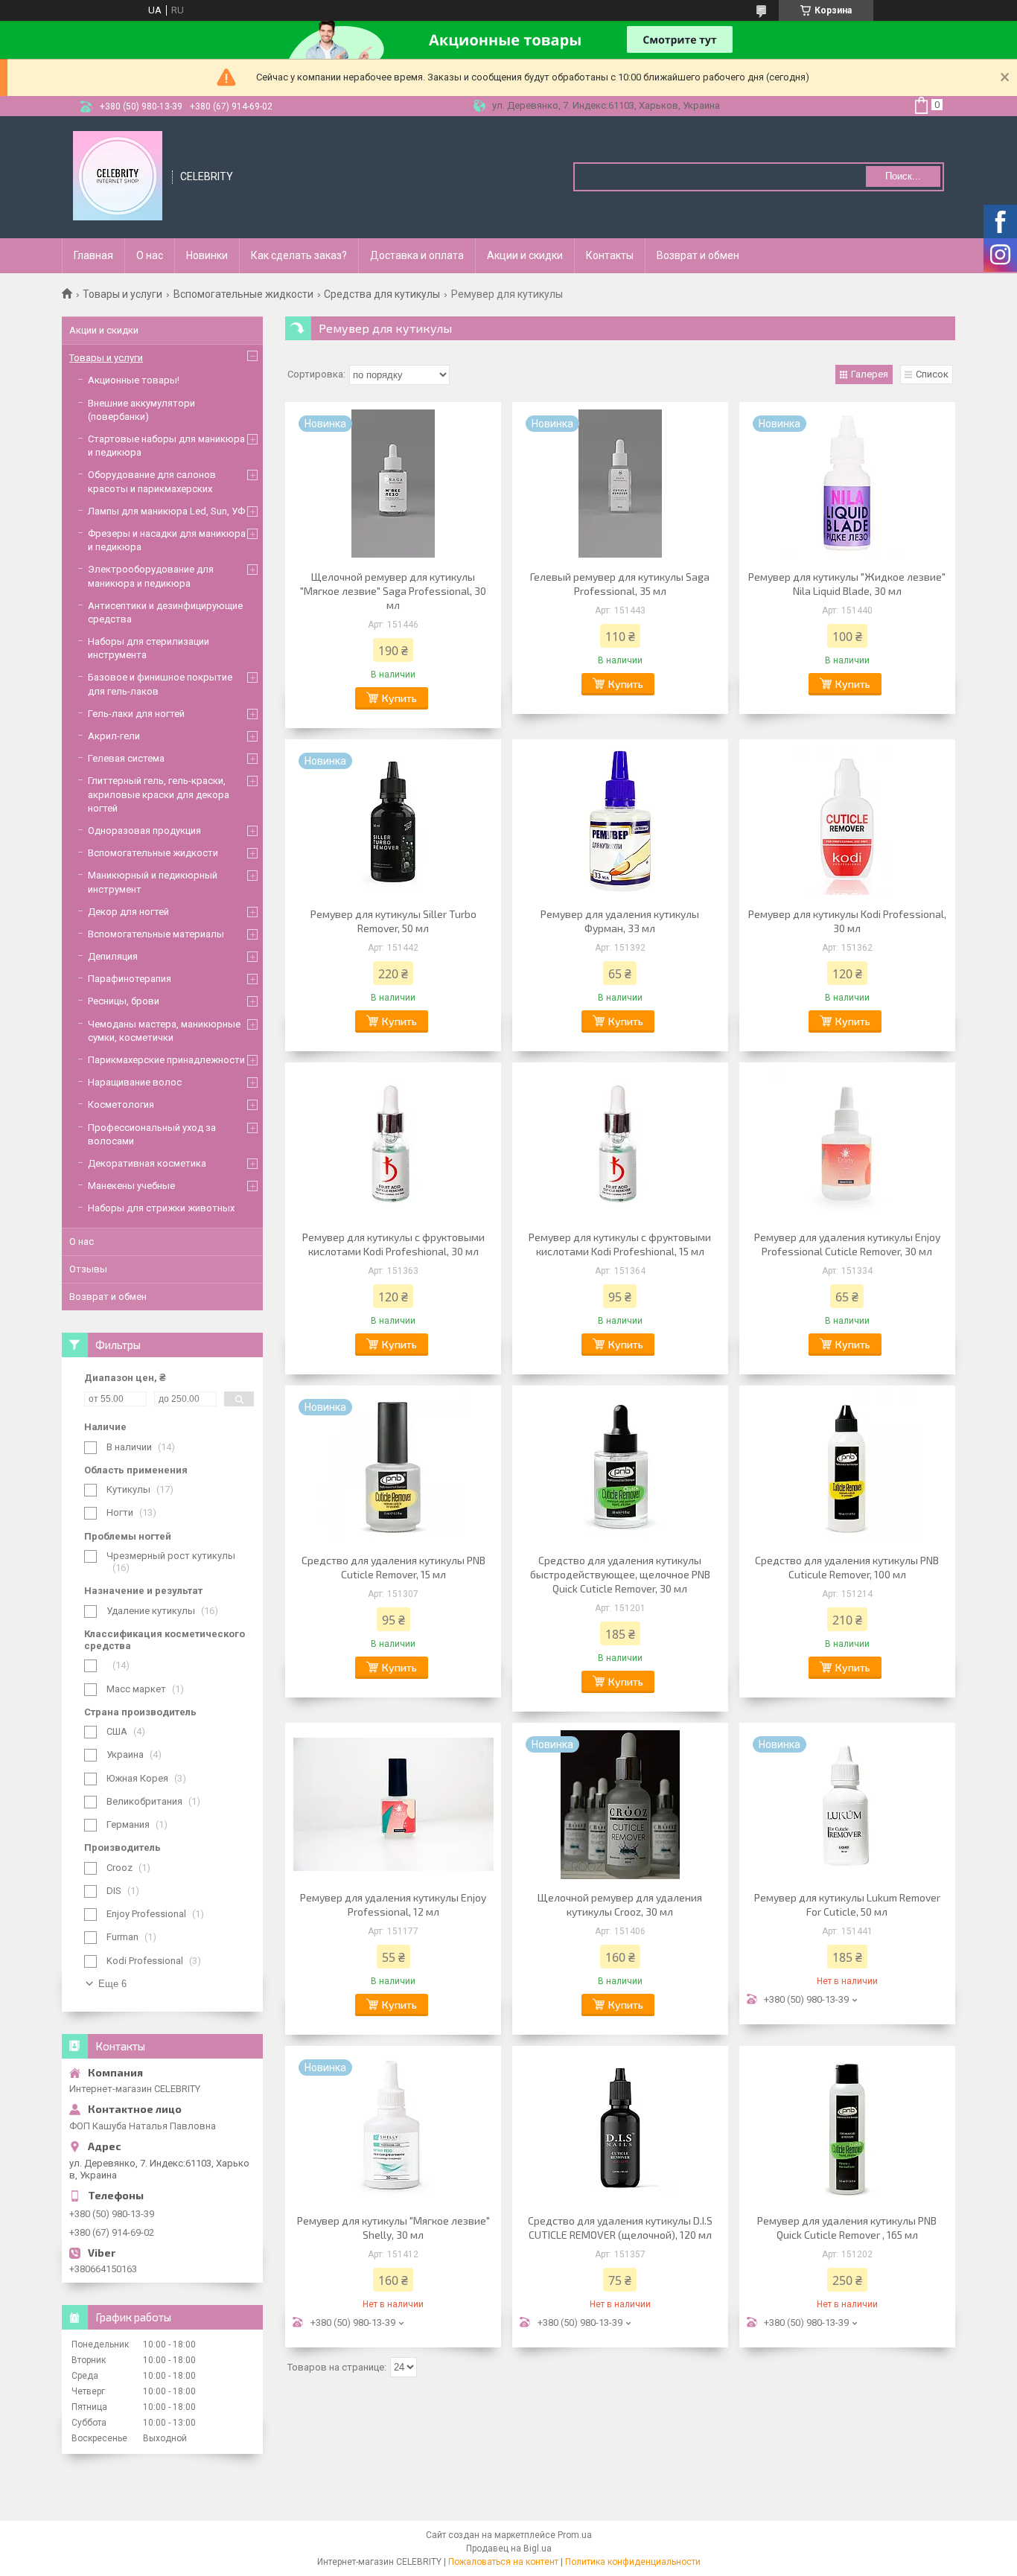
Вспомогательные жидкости (243, 294)
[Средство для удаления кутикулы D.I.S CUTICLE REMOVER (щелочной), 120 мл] (620, 2128)
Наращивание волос (135, 1082)
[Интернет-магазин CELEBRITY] (118, 176)
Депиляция (113, 956)
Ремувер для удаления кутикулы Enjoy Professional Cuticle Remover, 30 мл (847, 1244)
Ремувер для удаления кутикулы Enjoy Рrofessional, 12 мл (393, 1904)
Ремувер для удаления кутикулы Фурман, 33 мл (620, 921)
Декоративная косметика (147, 1163)
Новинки (207, 255)
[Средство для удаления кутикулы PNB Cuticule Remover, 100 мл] (847, 1467)
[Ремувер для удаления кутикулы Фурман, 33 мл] (620, 821)
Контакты (610, 255)
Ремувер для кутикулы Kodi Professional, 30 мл (847, 921)
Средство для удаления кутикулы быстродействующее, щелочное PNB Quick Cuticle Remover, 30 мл (620, 1574)
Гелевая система (126, 758)
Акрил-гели (114, 736)
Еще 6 (112, 1984)
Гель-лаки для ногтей (136, 714)
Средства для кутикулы (382, 294)
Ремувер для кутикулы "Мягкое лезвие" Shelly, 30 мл (393, 2228)
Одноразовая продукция (144, 830)
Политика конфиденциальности (633, 2562)
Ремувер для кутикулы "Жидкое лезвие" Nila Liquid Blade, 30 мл (847, 584)
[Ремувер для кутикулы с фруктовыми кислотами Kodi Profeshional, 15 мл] (620, 1144)
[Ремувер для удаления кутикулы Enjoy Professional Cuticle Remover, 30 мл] (847, 1144)
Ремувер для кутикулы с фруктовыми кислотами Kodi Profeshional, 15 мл (620, 1244)
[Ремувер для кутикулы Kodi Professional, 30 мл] (847, 821)
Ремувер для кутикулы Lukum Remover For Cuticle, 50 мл (847, 1904)
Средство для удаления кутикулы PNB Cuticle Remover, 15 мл (393, 1567)
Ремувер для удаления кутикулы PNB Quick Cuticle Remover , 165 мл (847, 2228)
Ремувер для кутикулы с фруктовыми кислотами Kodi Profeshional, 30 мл (393, 1244)
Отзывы (88, 1269)
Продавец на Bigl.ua (509, 2548)
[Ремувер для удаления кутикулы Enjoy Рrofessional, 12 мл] (393, 1805)
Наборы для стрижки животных (161, 1208)
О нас (150, 255)
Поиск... (903, 176)
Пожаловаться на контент (503, 2562)
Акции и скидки (525, 255)
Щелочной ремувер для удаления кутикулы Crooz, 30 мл (620, 1904)
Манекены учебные (131, 1186)
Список (932, 374)
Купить (399, 698)
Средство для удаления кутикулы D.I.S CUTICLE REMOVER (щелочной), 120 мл (620, 2228)
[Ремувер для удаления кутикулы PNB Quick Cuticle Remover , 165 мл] (847, 2128)
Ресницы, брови (124, 1001)
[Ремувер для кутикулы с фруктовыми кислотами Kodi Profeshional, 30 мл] (393, 1144)
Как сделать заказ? (299, 255)
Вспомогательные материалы (156, 934)
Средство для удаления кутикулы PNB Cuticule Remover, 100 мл (847, 1567)
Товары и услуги (122, 294)
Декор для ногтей (128, 912)
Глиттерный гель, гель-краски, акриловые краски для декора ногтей (159, 794)
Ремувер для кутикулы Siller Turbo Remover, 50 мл (393, 921)
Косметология (121, 1104)
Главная (93, 255)
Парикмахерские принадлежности (166, 1060)
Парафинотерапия (130, 979)
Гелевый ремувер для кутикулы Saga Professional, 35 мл (620, 584)
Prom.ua (575, 2535)
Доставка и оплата (417, 255)
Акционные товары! (134, 380)
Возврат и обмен (698, 255)
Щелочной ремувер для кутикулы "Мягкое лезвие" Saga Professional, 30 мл (393, 591)
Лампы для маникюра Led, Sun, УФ (166, 511)
